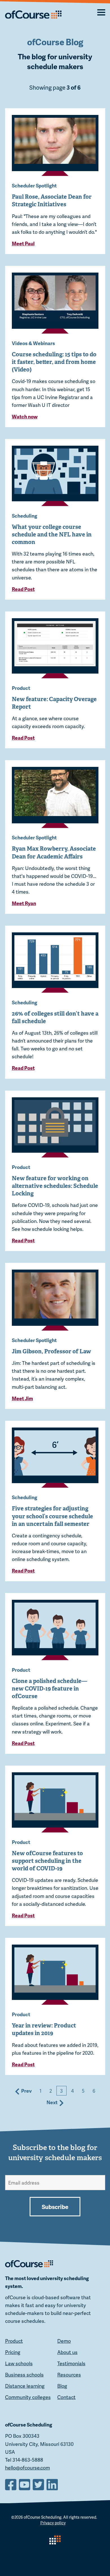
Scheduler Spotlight (34, 185)
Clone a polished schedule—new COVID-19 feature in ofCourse (49, 1689)
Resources (69, 2375)
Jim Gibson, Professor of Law (51, 1351)
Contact (66, 2397)
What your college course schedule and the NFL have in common (52, 534)
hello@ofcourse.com (27, 2468)
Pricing (13, 2352)
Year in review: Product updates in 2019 (44, 2029)
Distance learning (25, 2386)
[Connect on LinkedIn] (53, 2484)
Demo (64, 2341)
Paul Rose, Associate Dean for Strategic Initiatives (52, 200)
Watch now (25, 416)
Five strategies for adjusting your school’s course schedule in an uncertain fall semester (52, 1516)
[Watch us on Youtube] (25, 2484)
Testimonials (71, 2363)
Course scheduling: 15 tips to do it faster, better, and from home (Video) (54, 362)
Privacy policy (53, 2523)
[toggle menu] (95, 12)
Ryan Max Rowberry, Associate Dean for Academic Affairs (54, 852)
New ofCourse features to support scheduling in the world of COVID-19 (47, 1861)
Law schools (19, 2363)
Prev (26, 2091)
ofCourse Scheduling (43, 2517)
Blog (62, 2386)
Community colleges (28, 2397)
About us (67, 2352)
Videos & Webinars (33, 343)
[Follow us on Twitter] (39, 2484)
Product (21, 688)
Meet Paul (23, 243)
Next (53, 2102)
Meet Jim (22, 1398)
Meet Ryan (24, 903)
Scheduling (25, 516)
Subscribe (55, 2206)
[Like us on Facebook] (11, 2484)
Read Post (23, 589)
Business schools (24, 2375)
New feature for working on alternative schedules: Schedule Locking (55, 1186)
